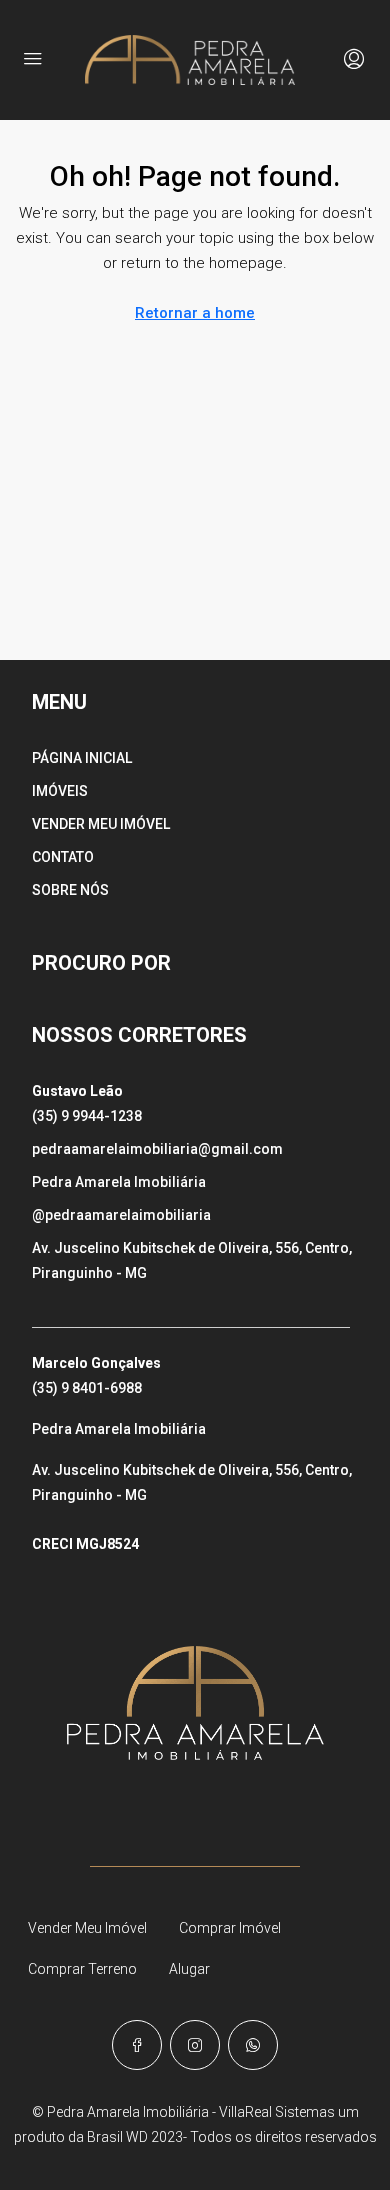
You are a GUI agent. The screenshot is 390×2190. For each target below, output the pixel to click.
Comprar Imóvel (230, 1928)
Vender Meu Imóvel (87, 1928)
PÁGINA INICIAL (82, 758)
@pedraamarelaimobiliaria (121, 1215)
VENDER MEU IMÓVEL (101, 824)
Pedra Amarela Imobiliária (119, 1182)
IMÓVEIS (60, 791)
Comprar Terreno (82, 1969)
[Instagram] (195, 2045)
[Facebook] (137, 2045)
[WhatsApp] (253, 2045)
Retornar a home (195, 313)
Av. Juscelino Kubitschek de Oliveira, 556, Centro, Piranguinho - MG (192, 1260)
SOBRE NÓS (70, 890)
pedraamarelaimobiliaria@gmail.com (157, 1149)
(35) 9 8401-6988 (87, 1388)
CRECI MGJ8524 (85, 1544)
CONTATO (63, 857)
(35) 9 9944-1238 (87, 1116)
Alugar (189, 1969)
